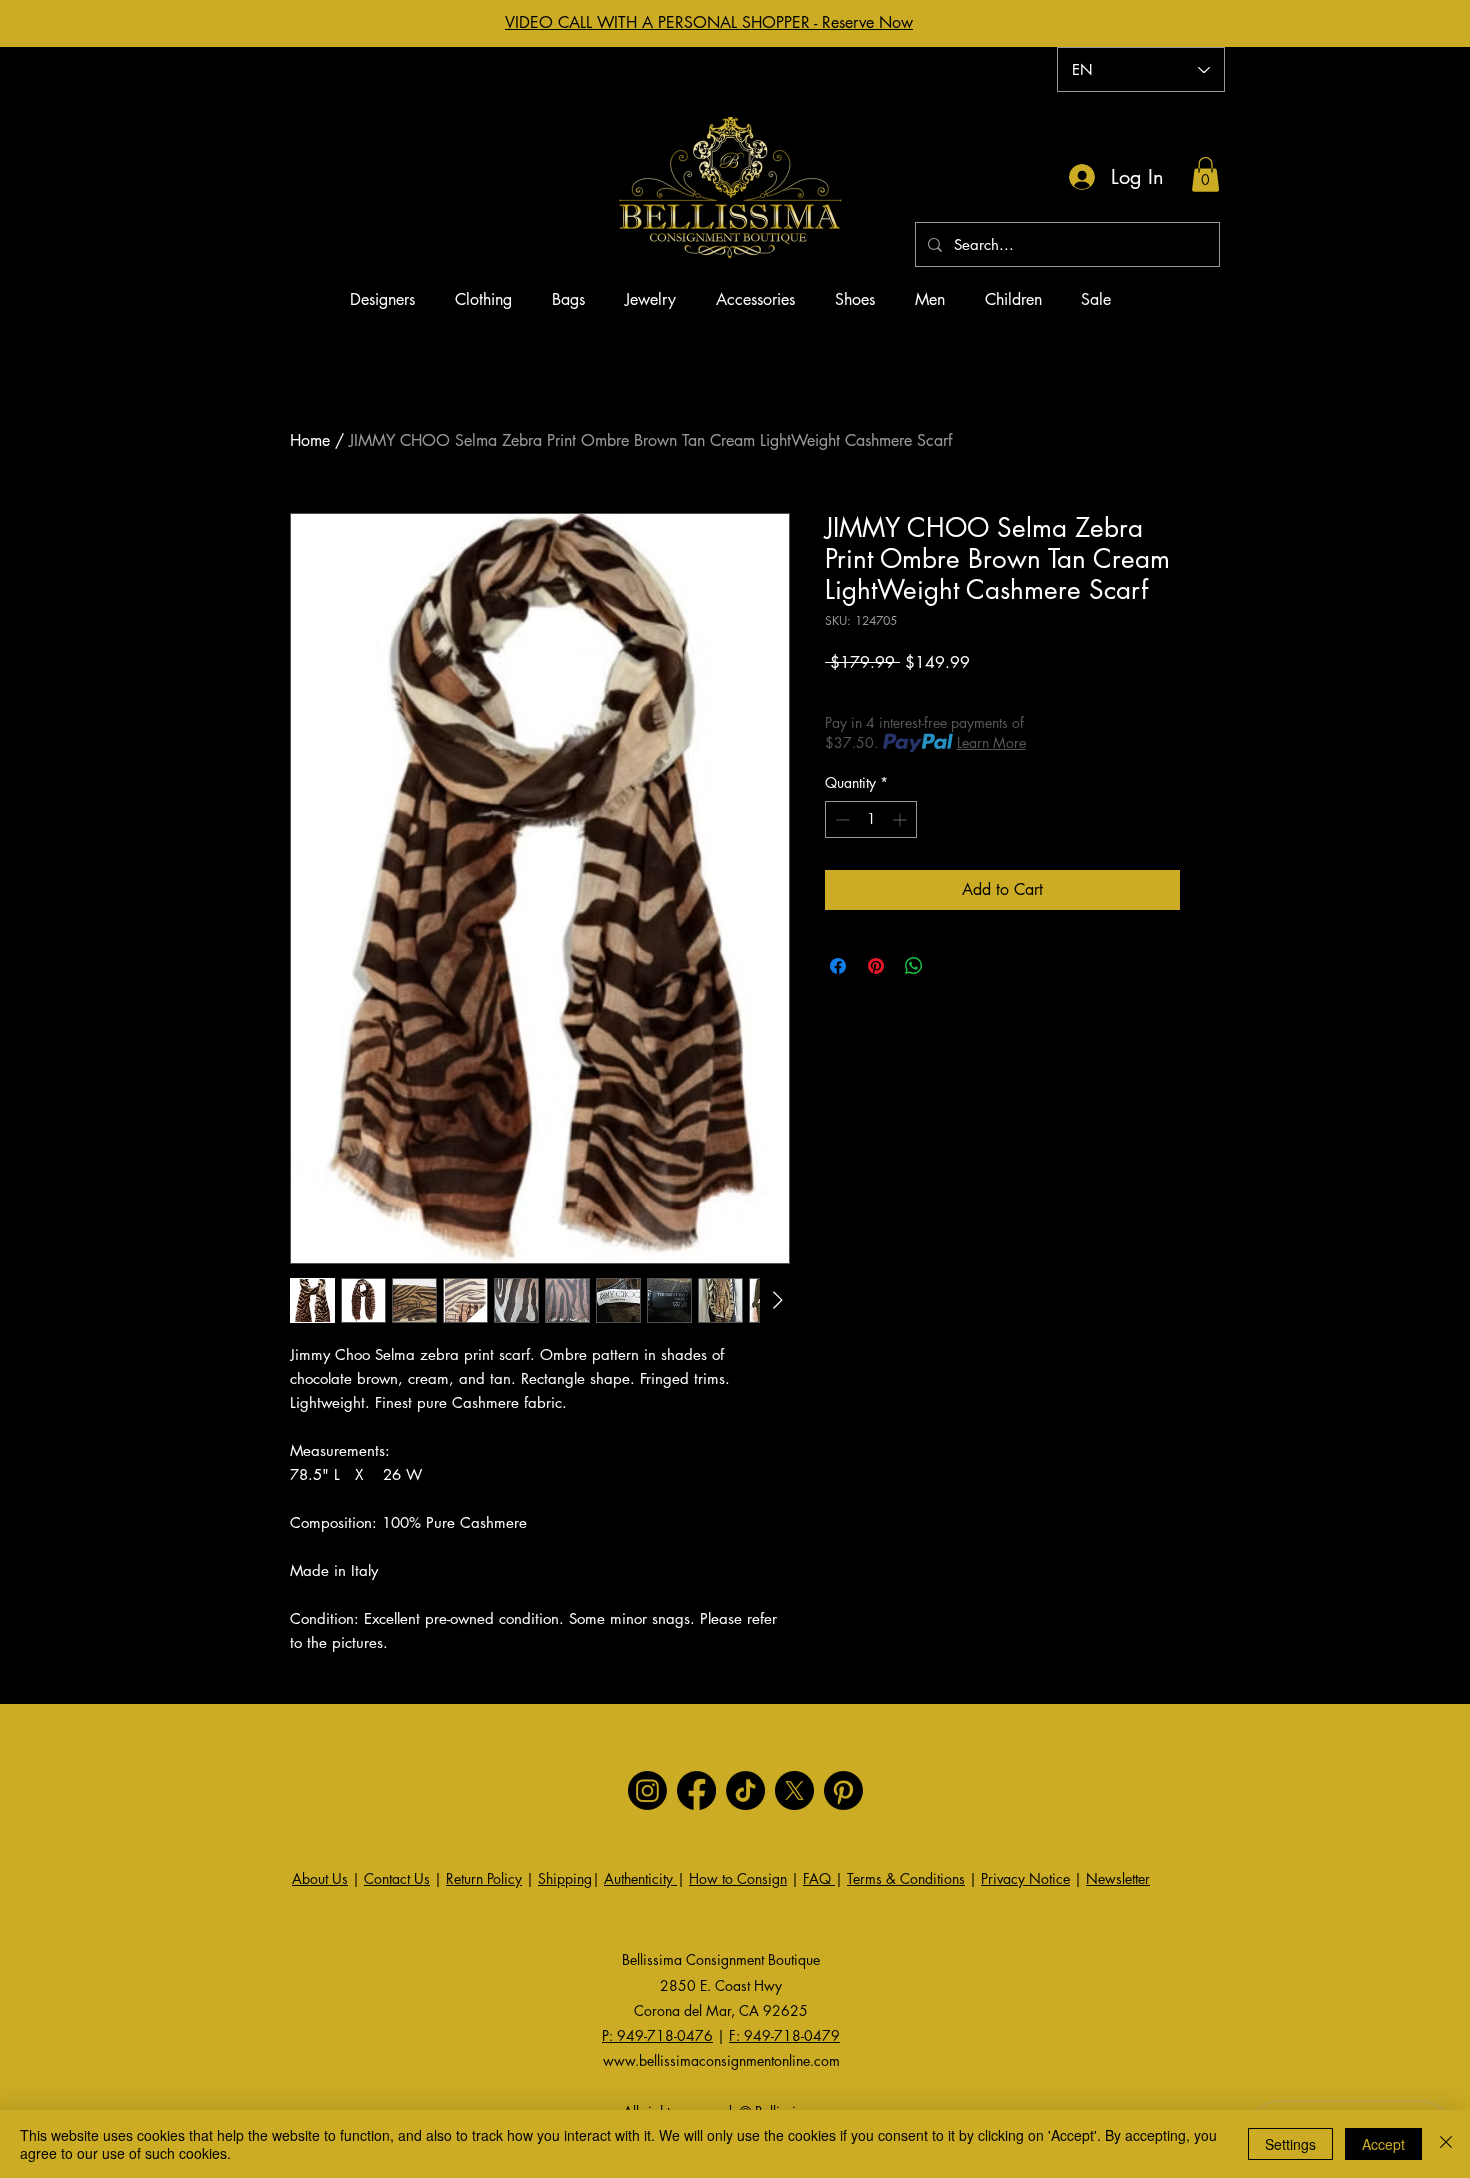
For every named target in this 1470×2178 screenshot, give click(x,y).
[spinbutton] (871, 819)
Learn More (991, 742)
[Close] (1446, 2144)
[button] (1205, 174)
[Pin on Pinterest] (876, 966)
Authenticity (640, 1878)
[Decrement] (840, 819)
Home (310, 440)
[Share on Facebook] (838, 966)
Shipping (565, 1878)
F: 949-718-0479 (784, 2035)
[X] (794, 1790)
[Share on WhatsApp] (914, 966)
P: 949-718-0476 (657, 2035)
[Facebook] (696, 1790)
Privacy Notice (1025, 1878)
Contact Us (397, 1878)
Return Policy (484, 1878)
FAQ (819, 1878)
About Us (320, 1878)
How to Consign (738, 1878)
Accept (1383, 2144)
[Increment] (901, 819)
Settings (1290, 2144)
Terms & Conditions (906, 1878)
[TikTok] (745, 1790)
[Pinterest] (843, 1790)
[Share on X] (952, 966)
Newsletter (1118, 1878)
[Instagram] (647, 1790)
